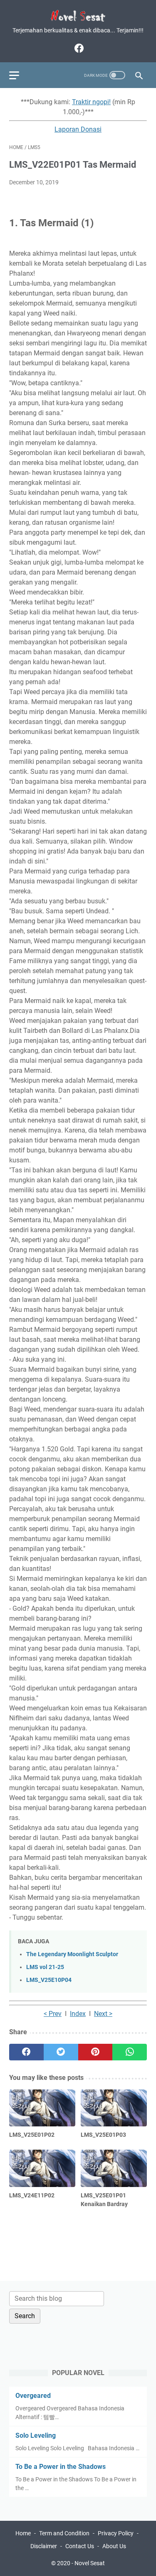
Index (78, 2014)
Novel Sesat (90, 2563)
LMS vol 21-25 (45, 1967)
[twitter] (61, 2052)
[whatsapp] (130, 2052)
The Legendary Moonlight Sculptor (72, 1954)
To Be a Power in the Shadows (61, 2467)
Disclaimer (44, 2546)
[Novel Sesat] (78, 16)
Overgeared (33, 2396)
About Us (114, 2546)
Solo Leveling (36, 2435)
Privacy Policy (116, 2533)
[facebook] (78, 48)
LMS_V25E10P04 (49, 1980)
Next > (103, 2014)
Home (23, 2533)
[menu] (19, 75)
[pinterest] (95, 2052)
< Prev (53, 2014)
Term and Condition (64, 2533)
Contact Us (80, 2546)
